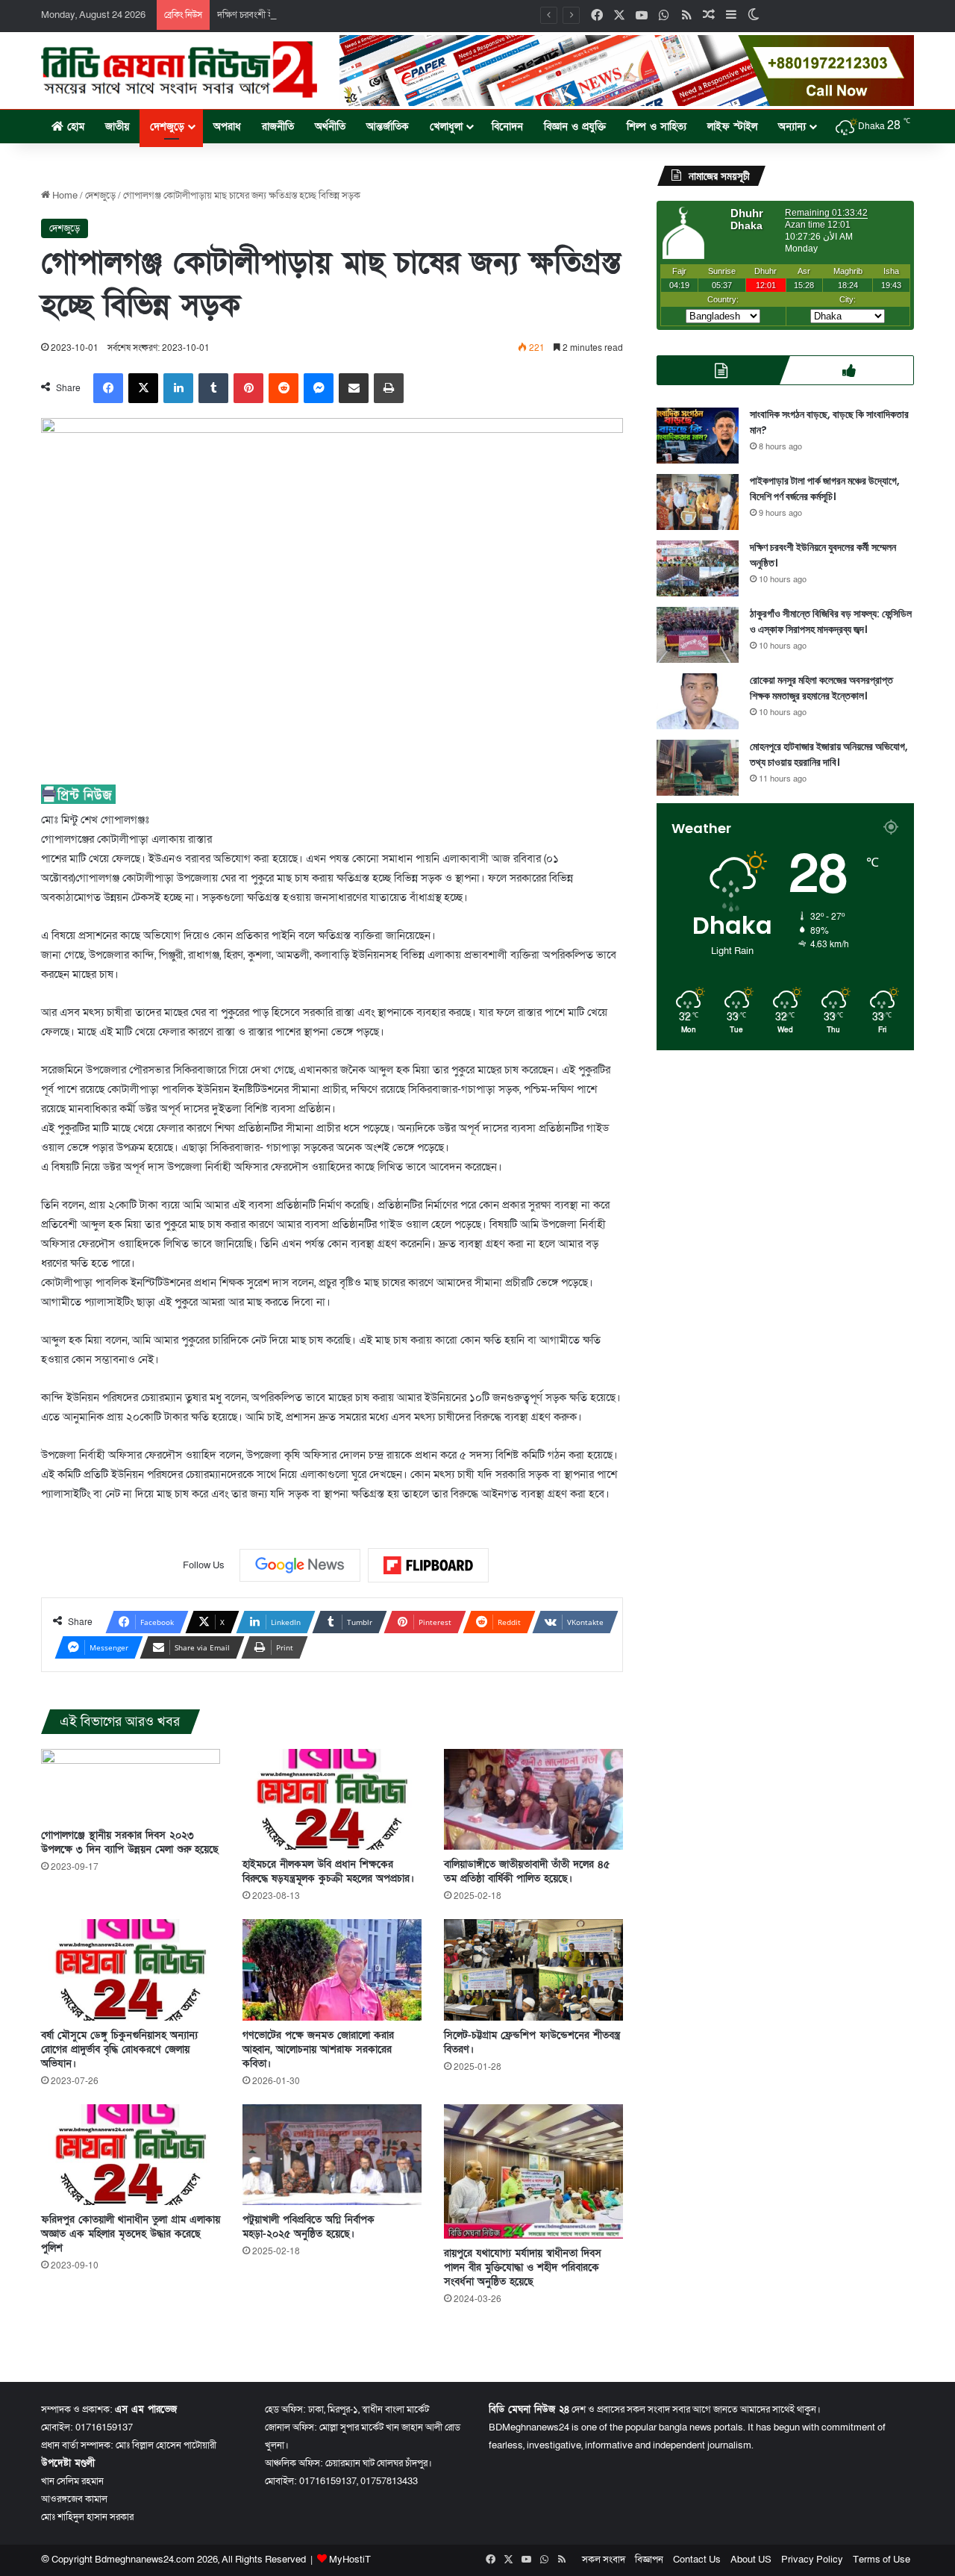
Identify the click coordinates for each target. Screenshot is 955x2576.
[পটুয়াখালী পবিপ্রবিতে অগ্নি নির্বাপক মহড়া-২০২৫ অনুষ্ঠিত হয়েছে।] (332, 2155)
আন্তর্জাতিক (388, 127)
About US (751, 2560)
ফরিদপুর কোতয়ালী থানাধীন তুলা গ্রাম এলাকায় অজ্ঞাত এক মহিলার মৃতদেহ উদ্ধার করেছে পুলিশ (131, 2234)
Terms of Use (882, 2560)
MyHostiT (350, 2560)
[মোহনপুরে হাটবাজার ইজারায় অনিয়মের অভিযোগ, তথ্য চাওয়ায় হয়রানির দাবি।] (698, 768)
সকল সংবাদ (604, 2560)
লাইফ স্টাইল (732, 127)
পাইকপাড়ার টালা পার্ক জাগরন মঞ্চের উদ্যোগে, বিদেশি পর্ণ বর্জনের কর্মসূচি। (825, 489)
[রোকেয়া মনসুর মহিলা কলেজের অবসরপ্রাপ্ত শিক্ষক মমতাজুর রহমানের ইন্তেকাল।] (698, 701)
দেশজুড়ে (167, 127)
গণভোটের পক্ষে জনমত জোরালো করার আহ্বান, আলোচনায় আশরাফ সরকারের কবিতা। (318, 2049)
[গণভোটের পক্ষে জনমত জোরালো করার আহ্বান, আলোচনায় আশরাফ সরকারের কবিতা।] (332, 1970)
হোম (74, 127)
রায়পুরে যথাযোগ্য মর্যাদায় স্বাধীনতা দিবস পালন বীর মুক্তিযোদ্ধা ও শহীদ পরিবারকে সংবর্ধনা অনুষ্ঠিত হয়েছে (523, 2267)
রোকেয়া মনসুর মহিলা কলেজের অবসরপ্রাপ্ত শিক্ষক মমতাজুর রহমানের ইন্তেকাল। (821, 688)
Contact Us (697, 2560)
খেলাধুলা (446, 127)
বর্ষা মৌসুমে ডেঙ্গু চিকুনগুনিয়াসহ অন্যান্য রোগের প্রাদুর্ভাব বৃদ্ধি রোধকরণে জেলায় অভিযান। (119, 2049)
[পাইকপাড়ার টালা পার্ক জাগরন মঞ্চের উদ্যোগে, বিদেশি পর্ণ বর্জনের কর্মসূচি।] (698, 502)
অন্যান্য (792, 127)
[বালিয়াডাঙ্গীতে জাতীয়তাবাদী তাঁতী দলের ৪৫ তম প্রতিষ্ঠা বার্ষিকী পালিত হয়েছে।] (533, 1799)
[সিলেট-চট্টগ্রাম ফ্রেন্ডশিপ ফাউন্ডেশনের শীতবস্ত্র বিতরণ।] (533, 1970)
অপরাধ (227, 127)
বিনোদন (507, 127)
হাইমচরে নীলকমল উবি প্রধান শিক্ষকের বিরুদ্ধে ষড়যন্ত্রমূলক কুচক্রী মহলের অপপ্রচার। (328, 1871)
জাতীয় (117, 127)
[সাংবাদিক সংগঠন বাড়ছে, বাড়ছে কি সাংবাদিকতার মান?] (698, 436)
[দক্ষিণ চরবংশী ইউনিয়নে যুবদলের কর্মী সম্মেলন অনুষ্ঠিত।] (698, 568)
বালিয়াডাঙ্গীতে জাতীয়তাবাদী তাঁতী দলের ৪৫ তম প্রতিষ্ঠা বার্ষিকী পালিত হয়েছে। (527, 1871)
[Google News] (300, 1565)
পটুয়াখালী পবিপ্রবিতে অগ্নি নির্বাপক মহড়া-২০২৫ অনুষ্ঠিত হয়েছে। (309, 2227)
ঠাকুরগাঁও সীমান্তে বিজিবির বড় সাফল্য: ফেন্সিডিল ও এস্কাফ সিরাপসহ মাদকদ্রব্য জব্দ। (831, 621)
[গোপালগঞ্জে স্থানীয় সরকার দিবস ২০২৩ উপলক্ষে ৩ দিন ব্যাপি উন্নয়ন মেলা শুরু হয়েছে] (131, 1785)
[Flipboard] (428, 1565)
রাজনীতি (278, 127)
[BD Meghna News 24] (179, 69)
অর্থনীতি (330, 127)
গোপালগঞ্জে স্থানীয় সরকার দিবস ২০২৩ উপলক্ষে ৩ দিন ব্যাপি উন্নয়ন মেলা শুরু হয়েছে (130, 1842)
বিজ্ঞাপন (649, 2560)
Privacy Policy (812, 2560)
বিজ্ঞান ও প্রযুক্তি (575, 127)
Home (64, 196)
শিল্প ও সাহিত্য (657, 127)
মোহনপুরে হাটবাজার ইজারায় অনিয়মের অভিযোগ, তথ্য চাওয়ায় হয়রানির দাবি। (829, 754)
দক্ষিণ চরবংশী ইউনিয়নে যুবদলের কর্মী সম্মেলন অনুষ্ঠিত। (314, 15)
